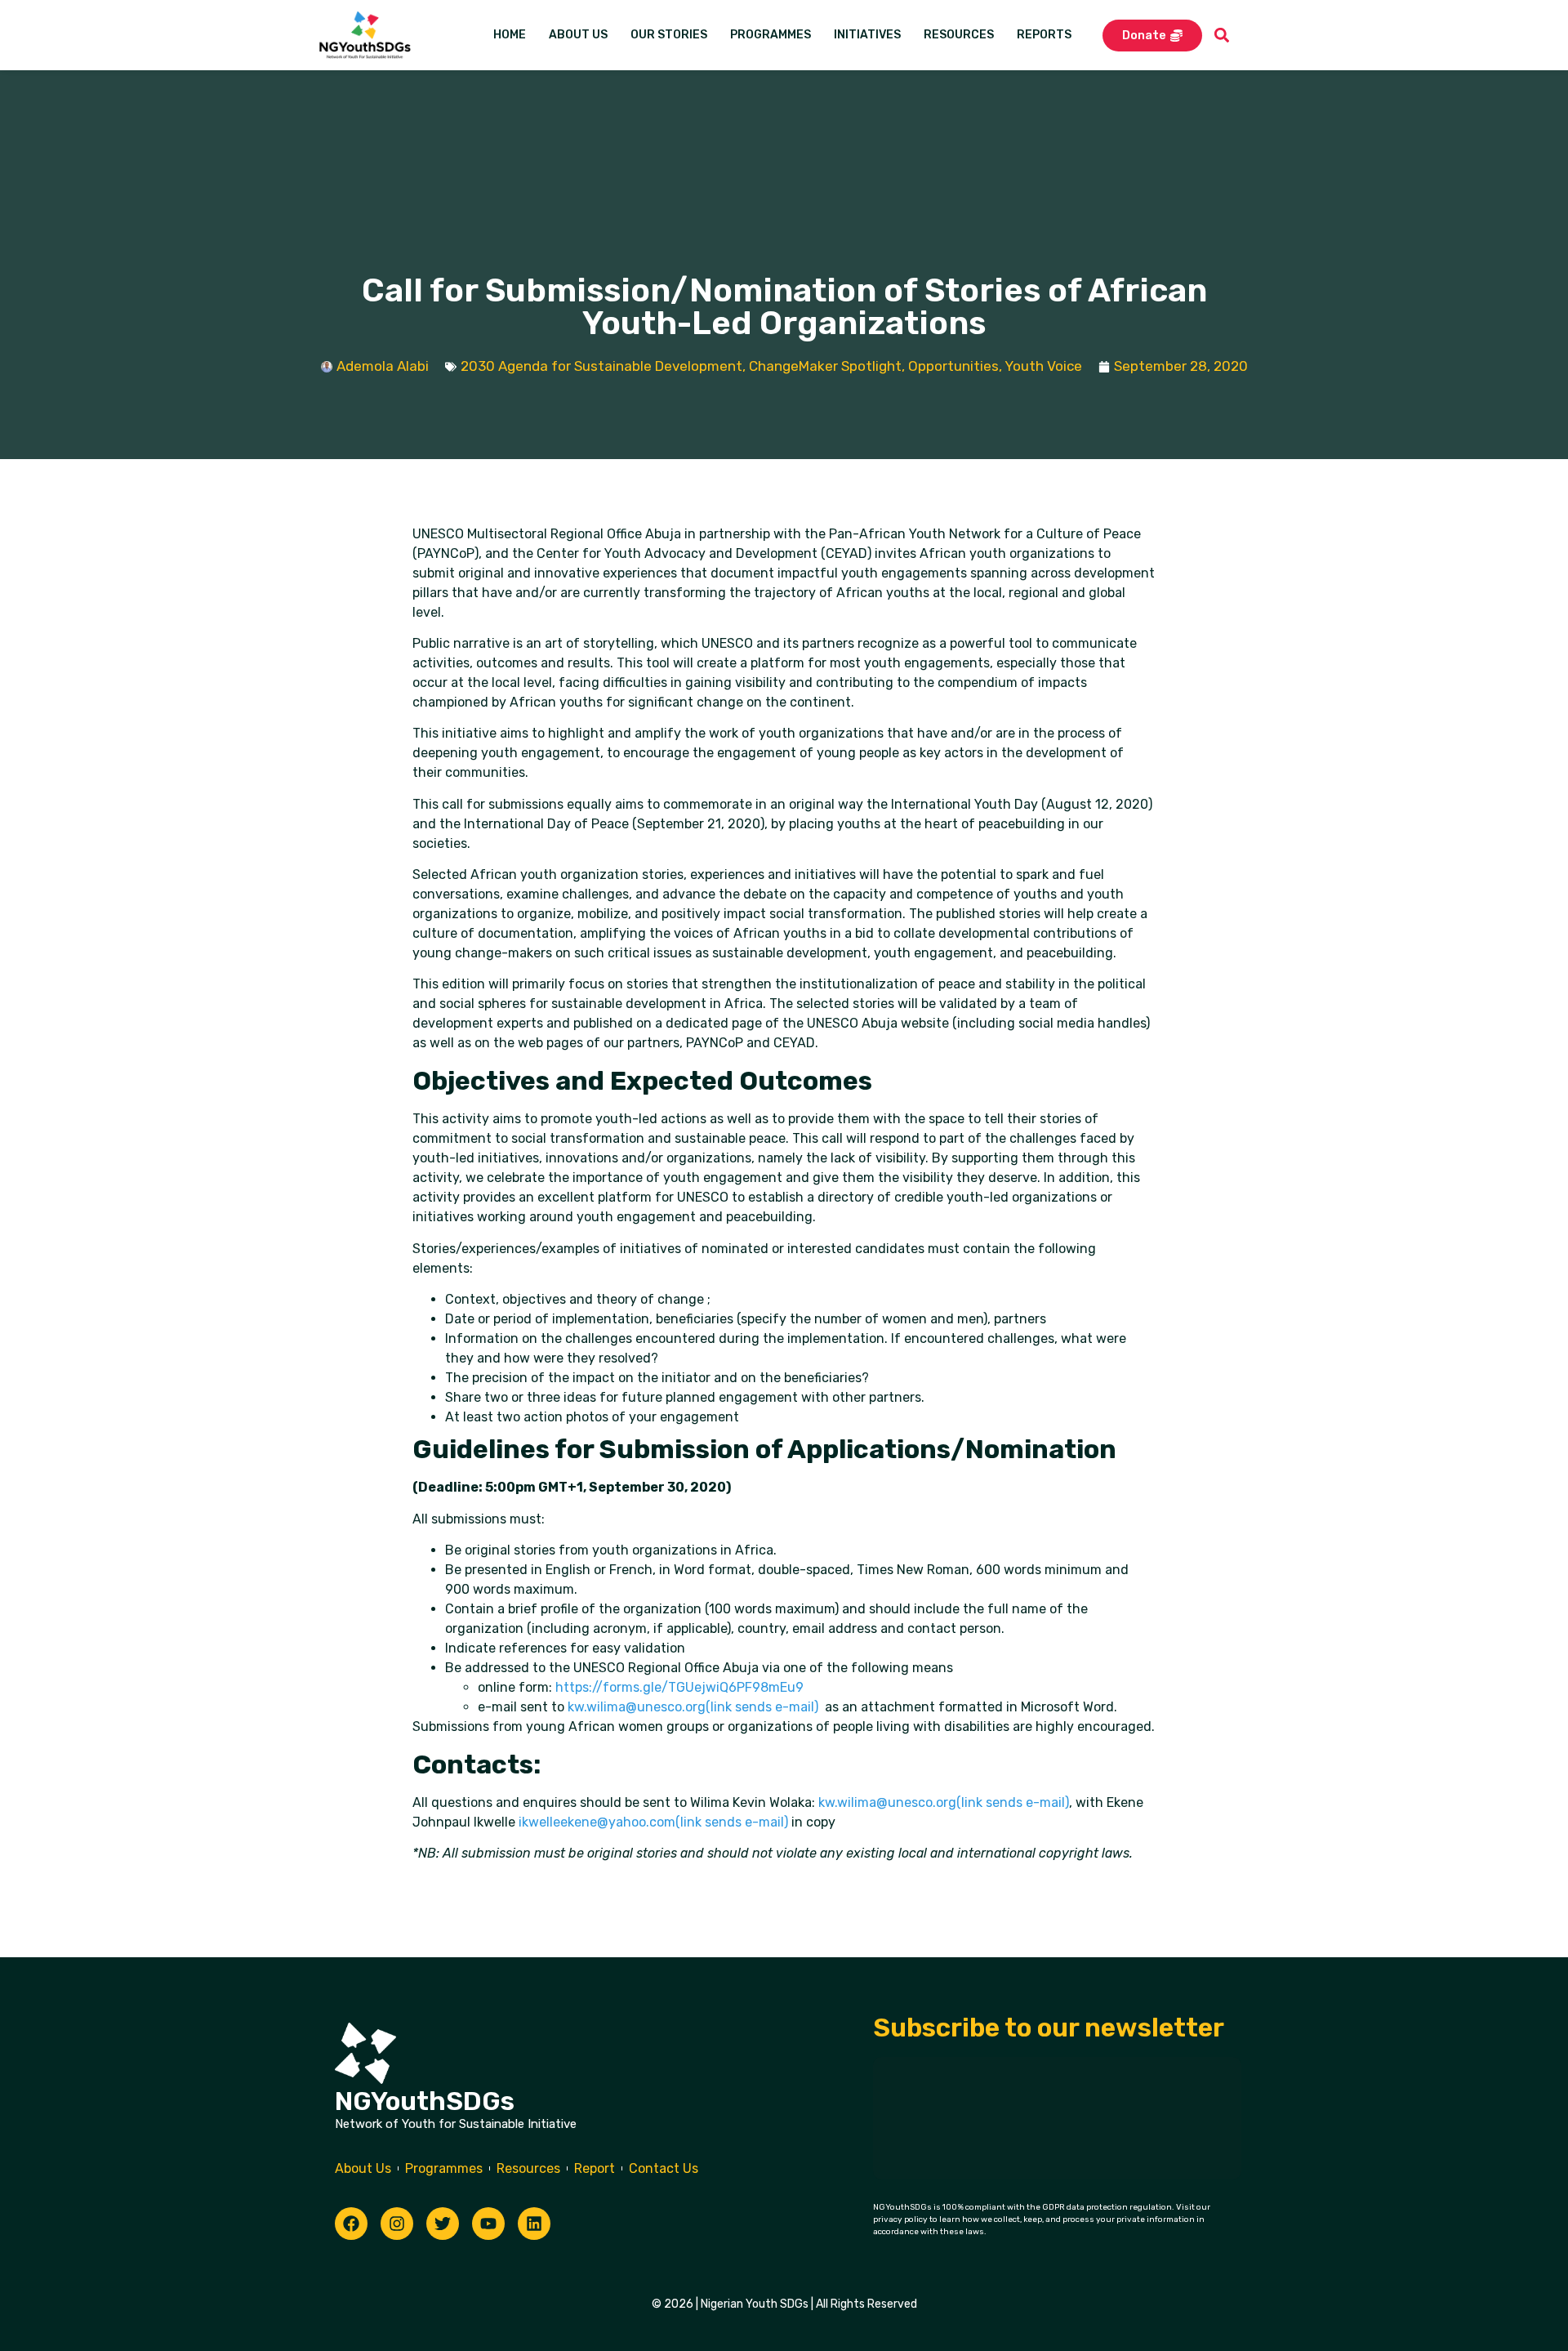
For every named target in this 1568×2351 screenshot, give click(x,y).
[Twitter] (443, 2224)
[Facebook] (351, 2224)
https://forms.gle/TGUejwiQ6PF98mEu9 (679, 1687)
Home (510, 35)
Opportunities (953, 366)
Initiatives (867, 35)
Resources (959, 35)
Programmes (771, 35)
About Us (578, 35)
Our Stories (669, 35)
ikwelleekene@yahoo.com (653, 1822)
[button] (1222, 36)
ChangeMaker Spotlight (825, 366)
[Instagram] (397, 2224)
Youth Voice (1043, 366)
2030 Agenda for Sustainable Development (601, 366)
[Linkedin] (534, 2224)
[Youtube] (488, 2224)
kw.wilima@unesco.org (693, 1707)
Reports (1044, 35)
